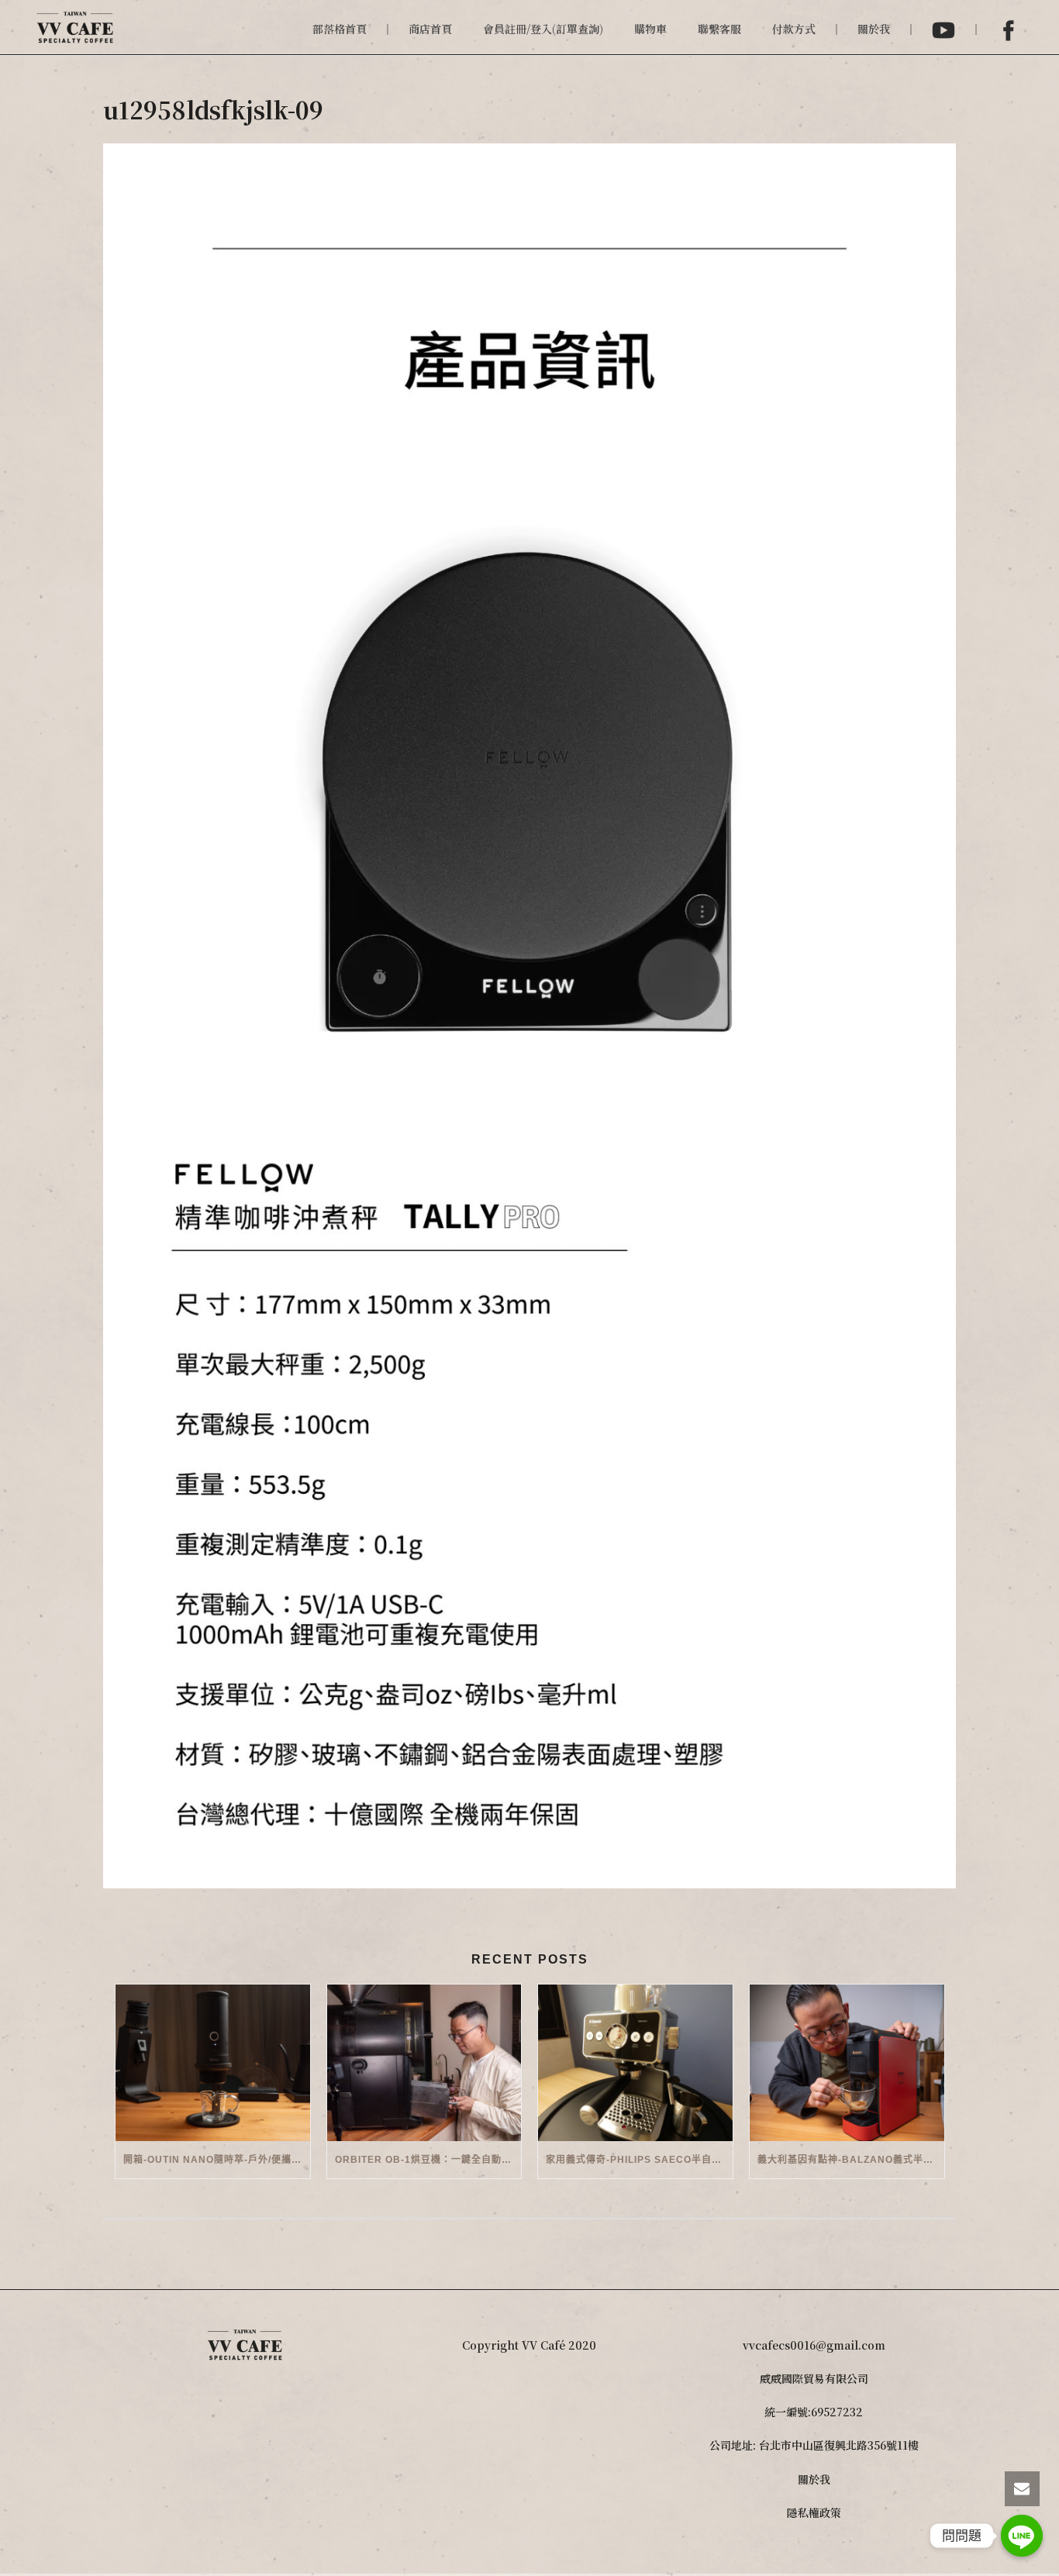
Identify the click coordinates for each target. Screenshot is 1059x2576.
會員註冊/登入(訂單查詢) (543, 29)
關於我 (874, 29)
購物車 (650, 29)
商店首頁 (430, 29)
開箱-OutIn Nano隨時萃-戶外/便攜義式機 (217, 2160)
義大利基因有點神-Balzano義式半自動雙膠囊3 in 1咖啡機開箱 (851, 2160)
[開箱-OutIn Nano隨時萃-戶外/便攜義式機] (213, 2062)
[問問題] (1022, 2536)
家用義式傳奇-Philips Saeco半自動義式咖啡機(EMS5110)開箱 (639, 2160)
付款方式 (794, 29)
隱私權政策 (814, 2512)
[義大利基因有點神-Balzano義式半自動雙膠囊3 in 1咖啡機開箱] (847, 2062)
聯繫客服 (719, 29)
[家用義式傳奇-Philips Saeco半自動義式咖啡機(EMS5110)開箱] (635, 2062)
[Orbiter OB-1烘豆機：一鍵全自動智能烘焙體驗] (424, 2062)
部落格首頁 (340, 29)
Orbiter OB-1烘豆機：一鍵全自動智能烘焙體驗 (428, 2160)
